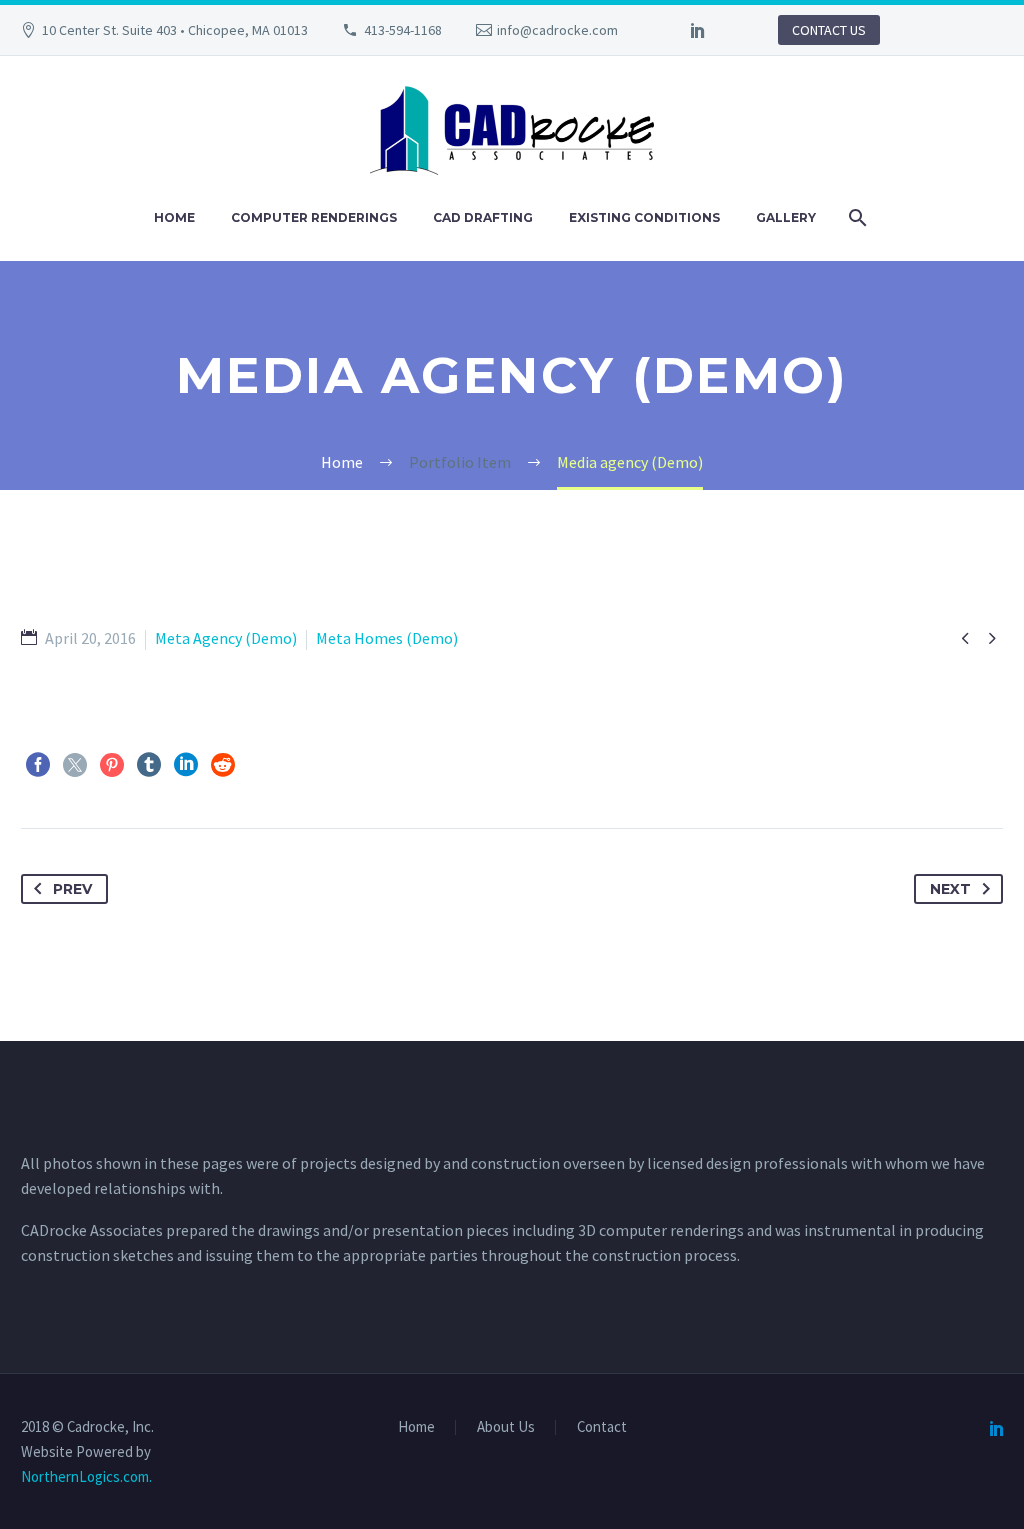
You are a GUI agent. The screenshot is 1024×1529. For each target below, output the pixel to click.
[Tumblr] (149, 765)
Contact (602, 1427)
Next (950, 889)
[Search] (856, 218)
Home (174, 217)
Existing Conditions (644, 217)
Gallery (786, 217)
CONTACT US (829, 30)
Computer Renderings (314, 217)
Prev (72, 889)
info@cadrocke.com (557, 30)
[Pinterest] (112, 765)
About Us (506, 1427)
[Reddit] (223, 765)
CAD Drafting (483, 217)
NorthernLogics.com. (86, 1476)
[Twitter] (75, 765)
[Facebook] (38, 765)
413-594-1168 (403, 30)
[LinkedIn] (698, 30)
